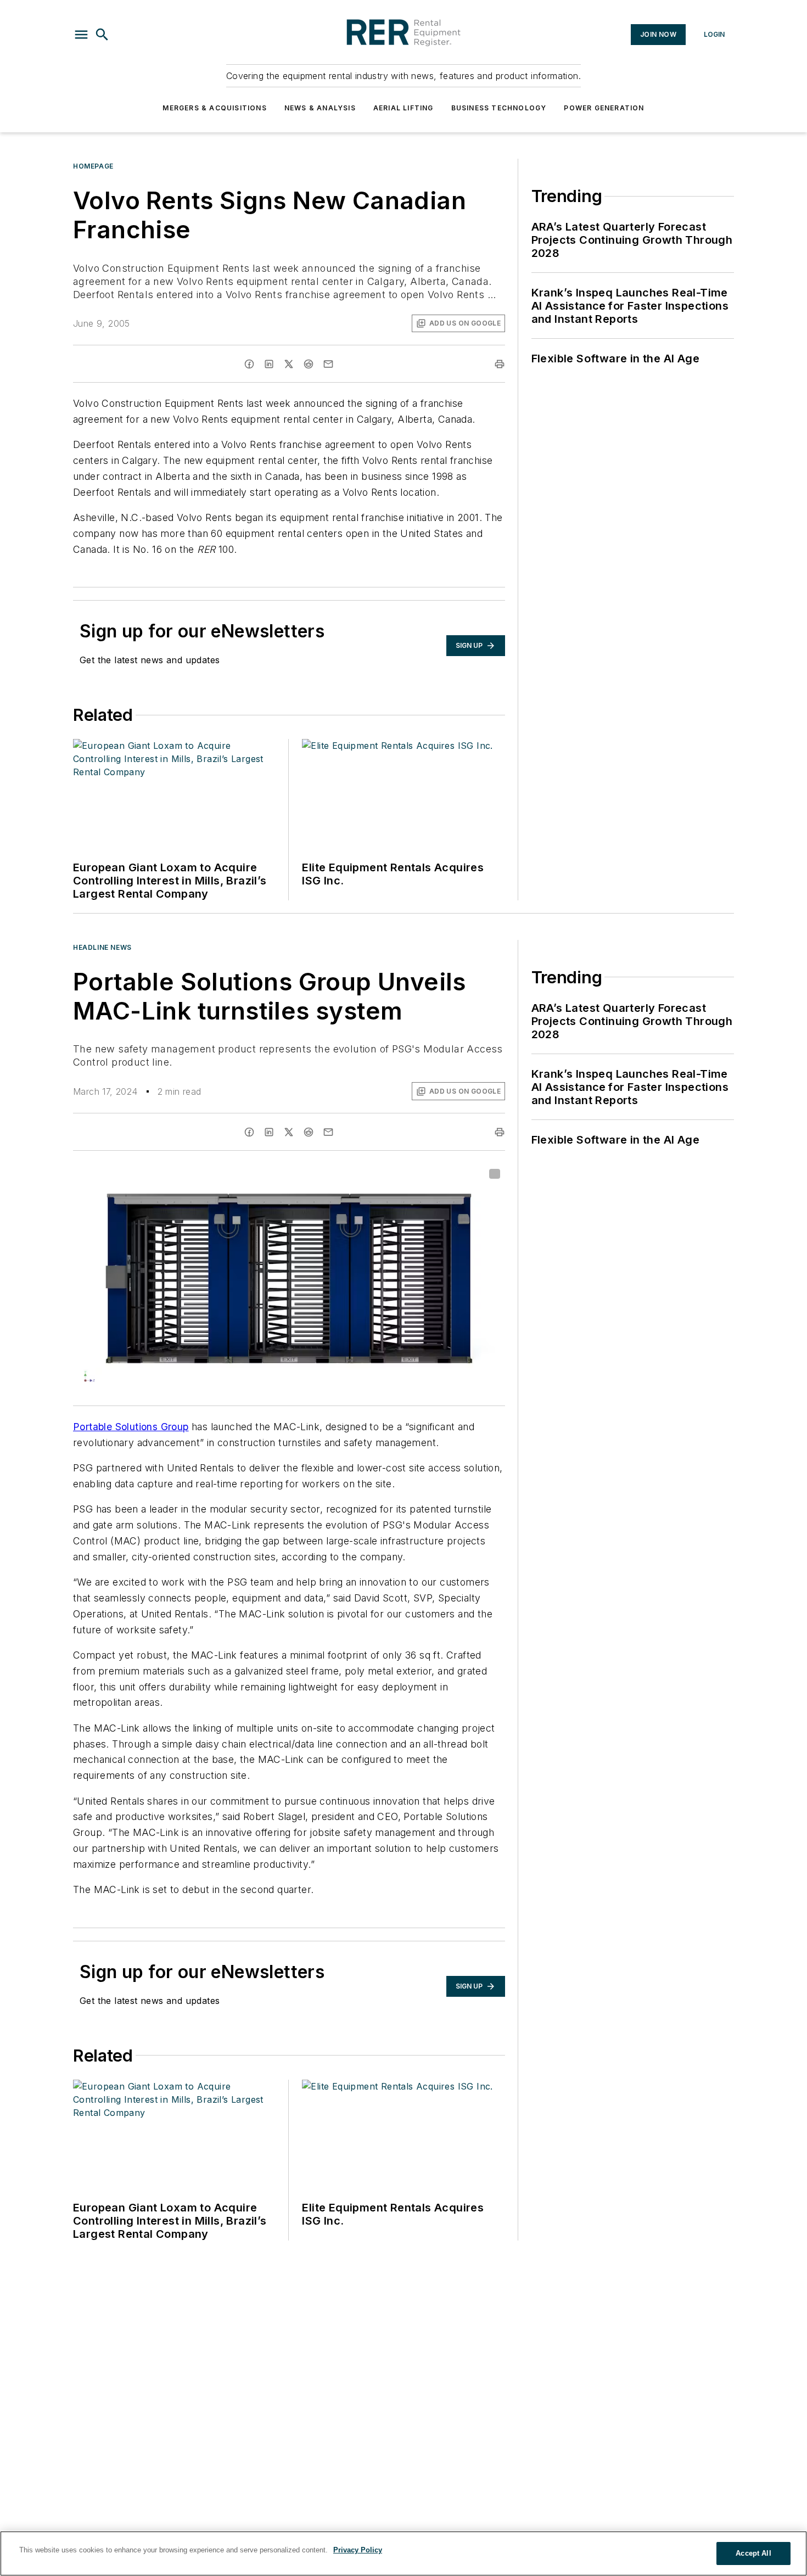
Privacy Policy (358, 2550)
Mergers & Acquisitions (214, 108)
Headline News (102, 947)
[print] (500, 364)
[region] (403, 2553)
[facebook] (249, 364)
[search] (102, 35)
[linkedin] (269, 364)
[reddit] (309, 364)
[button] (81, 35)
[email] (328, 364)
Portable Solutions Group (131, 1427)
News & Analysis (320, 108)
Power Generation (604, 108)
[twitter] (289, 364)
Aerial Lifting (403, 108)
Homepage (93, 166)
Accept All (753, 2553)
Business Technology (499, 108)
